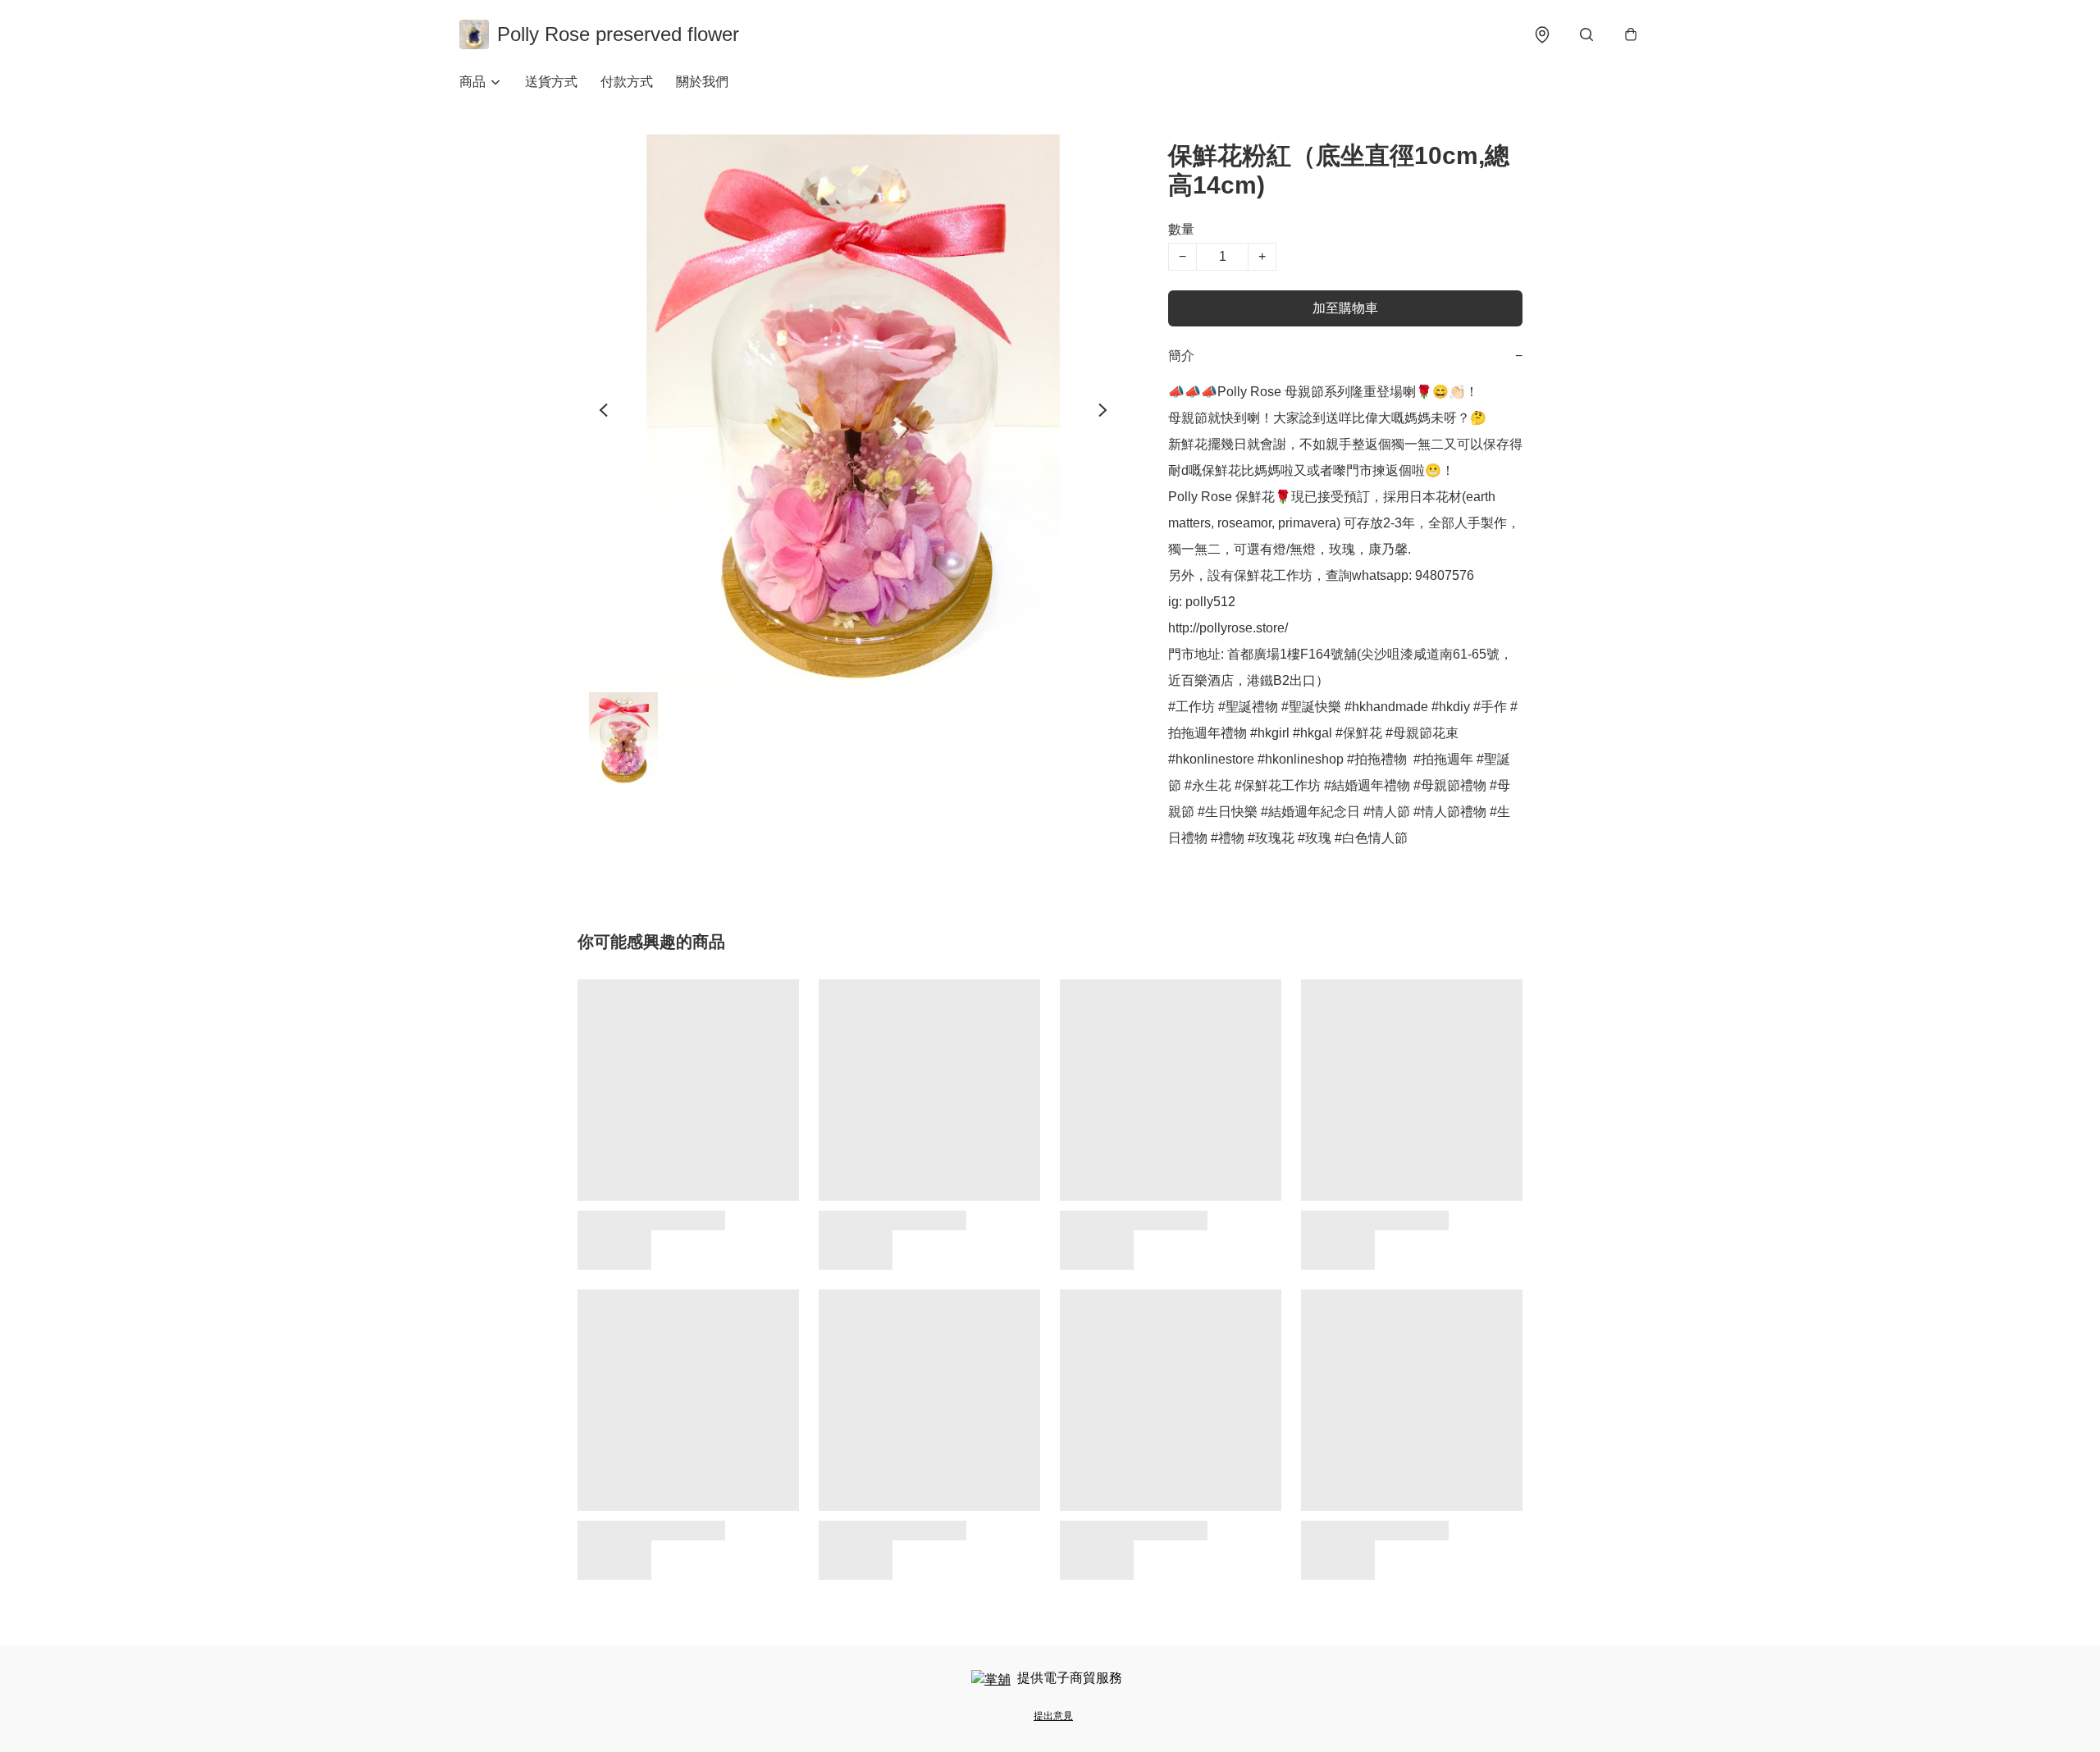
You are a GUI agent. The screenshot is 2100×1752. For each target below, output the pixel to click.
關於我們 (702, 82)
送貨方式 (551, 82)
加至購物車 (1345, 308)
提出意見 (1053, 1716)
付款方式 (627, 82)
